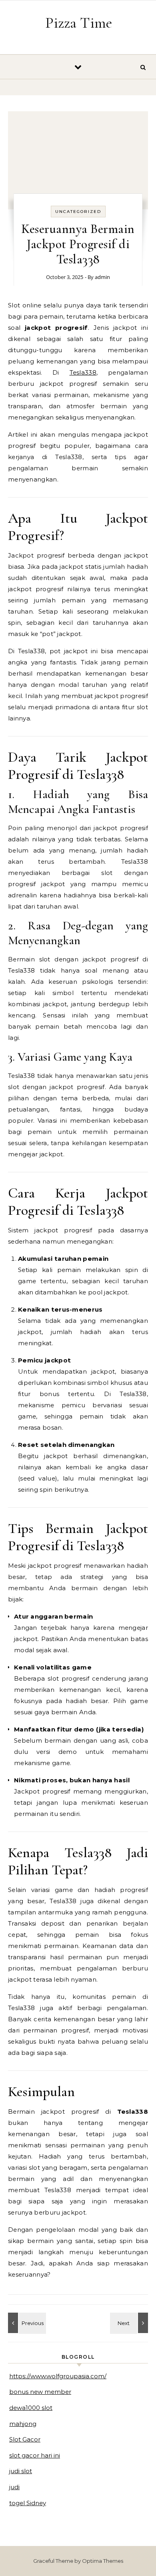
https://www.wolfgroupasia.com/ (58, 2376)
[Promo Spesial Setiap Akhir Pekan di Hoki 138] (130, 2323)
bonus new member (40, 2392)
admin (102, 277)
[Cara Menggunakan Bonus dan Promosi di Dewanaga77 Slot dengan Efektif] (26, 2323)
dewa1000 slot (31, 2408)
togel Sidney (28, 2503)
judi (14, 2487)
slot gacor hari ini (35, 2455)
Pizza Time (79, 23)
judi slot (21, 2471)
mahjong (23, 2424)
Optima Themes (103, 2561)
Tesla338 (83, 372)
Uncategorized (78, 212)
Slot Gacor (25, 2439)
